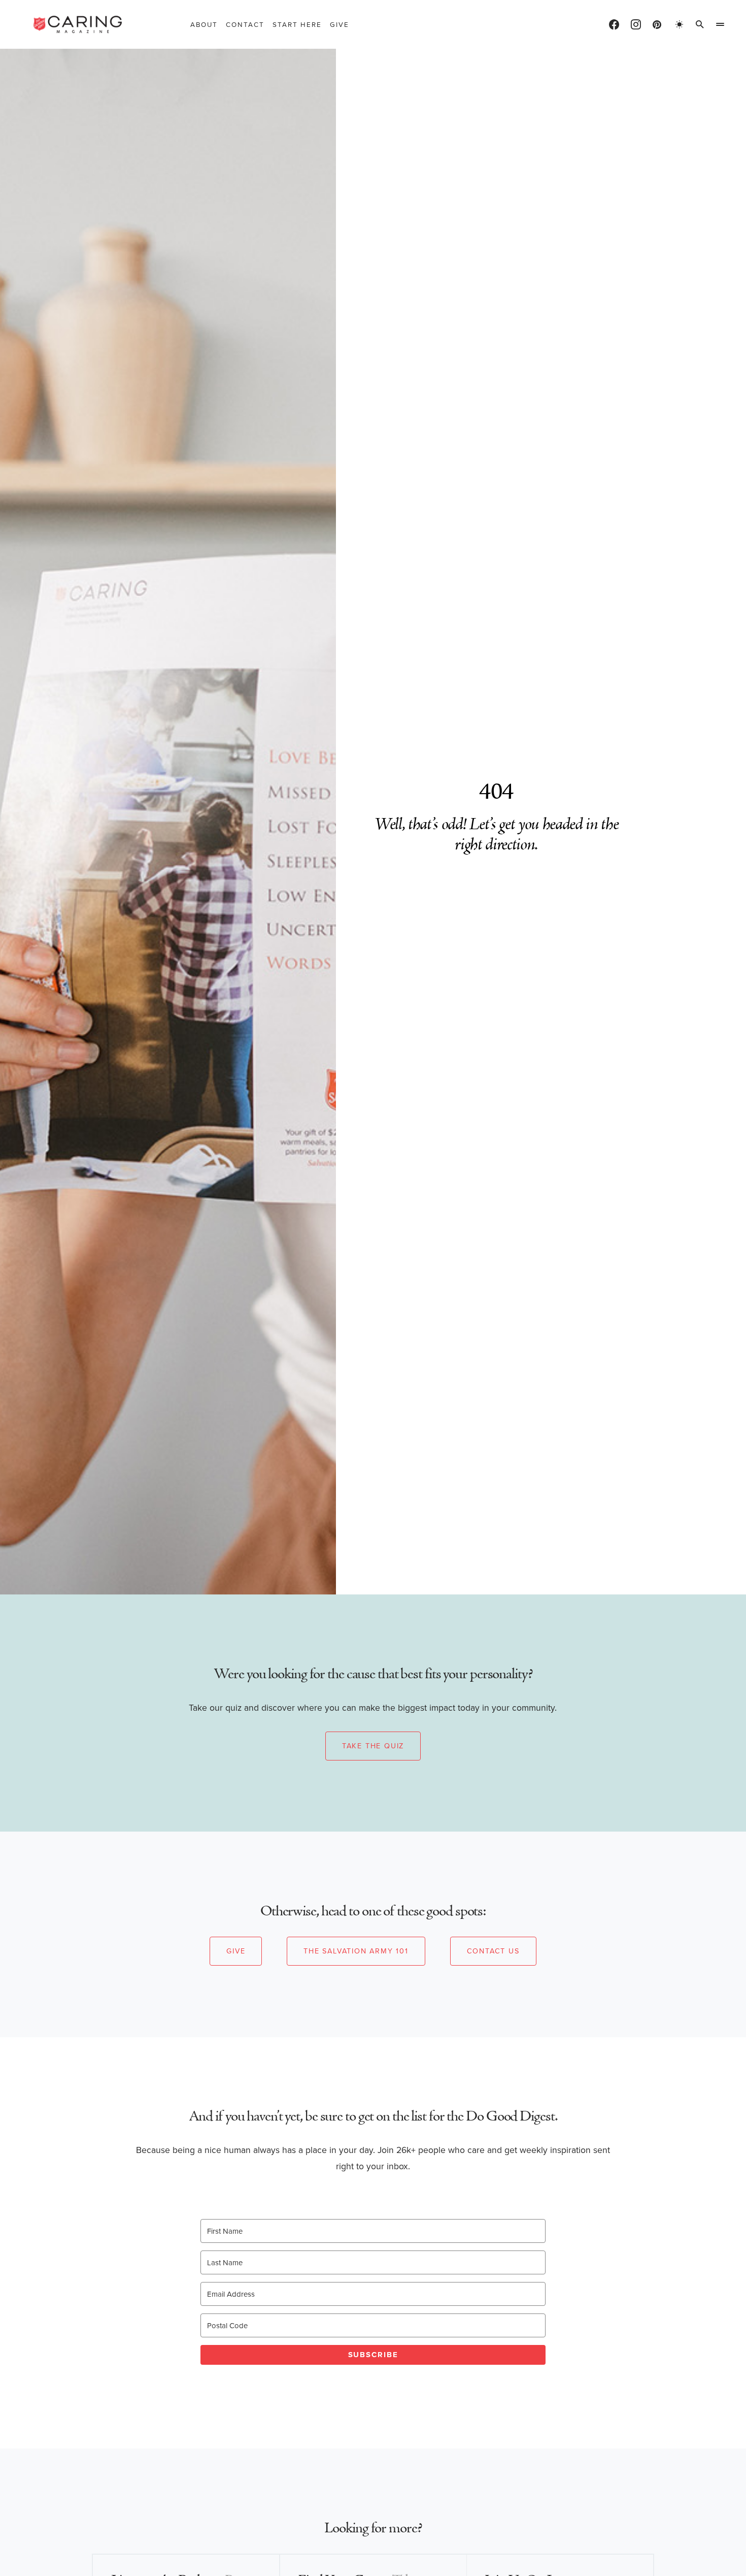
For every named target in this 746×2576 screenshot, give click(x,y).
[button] (680, 24)
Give (236, 1951)
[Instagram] (636, 24)
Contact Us (493, 1951)
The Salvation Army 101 (356, 1951)
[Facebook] (614, 24)
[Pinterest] (657, 24)
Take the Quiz (373, 1746)
